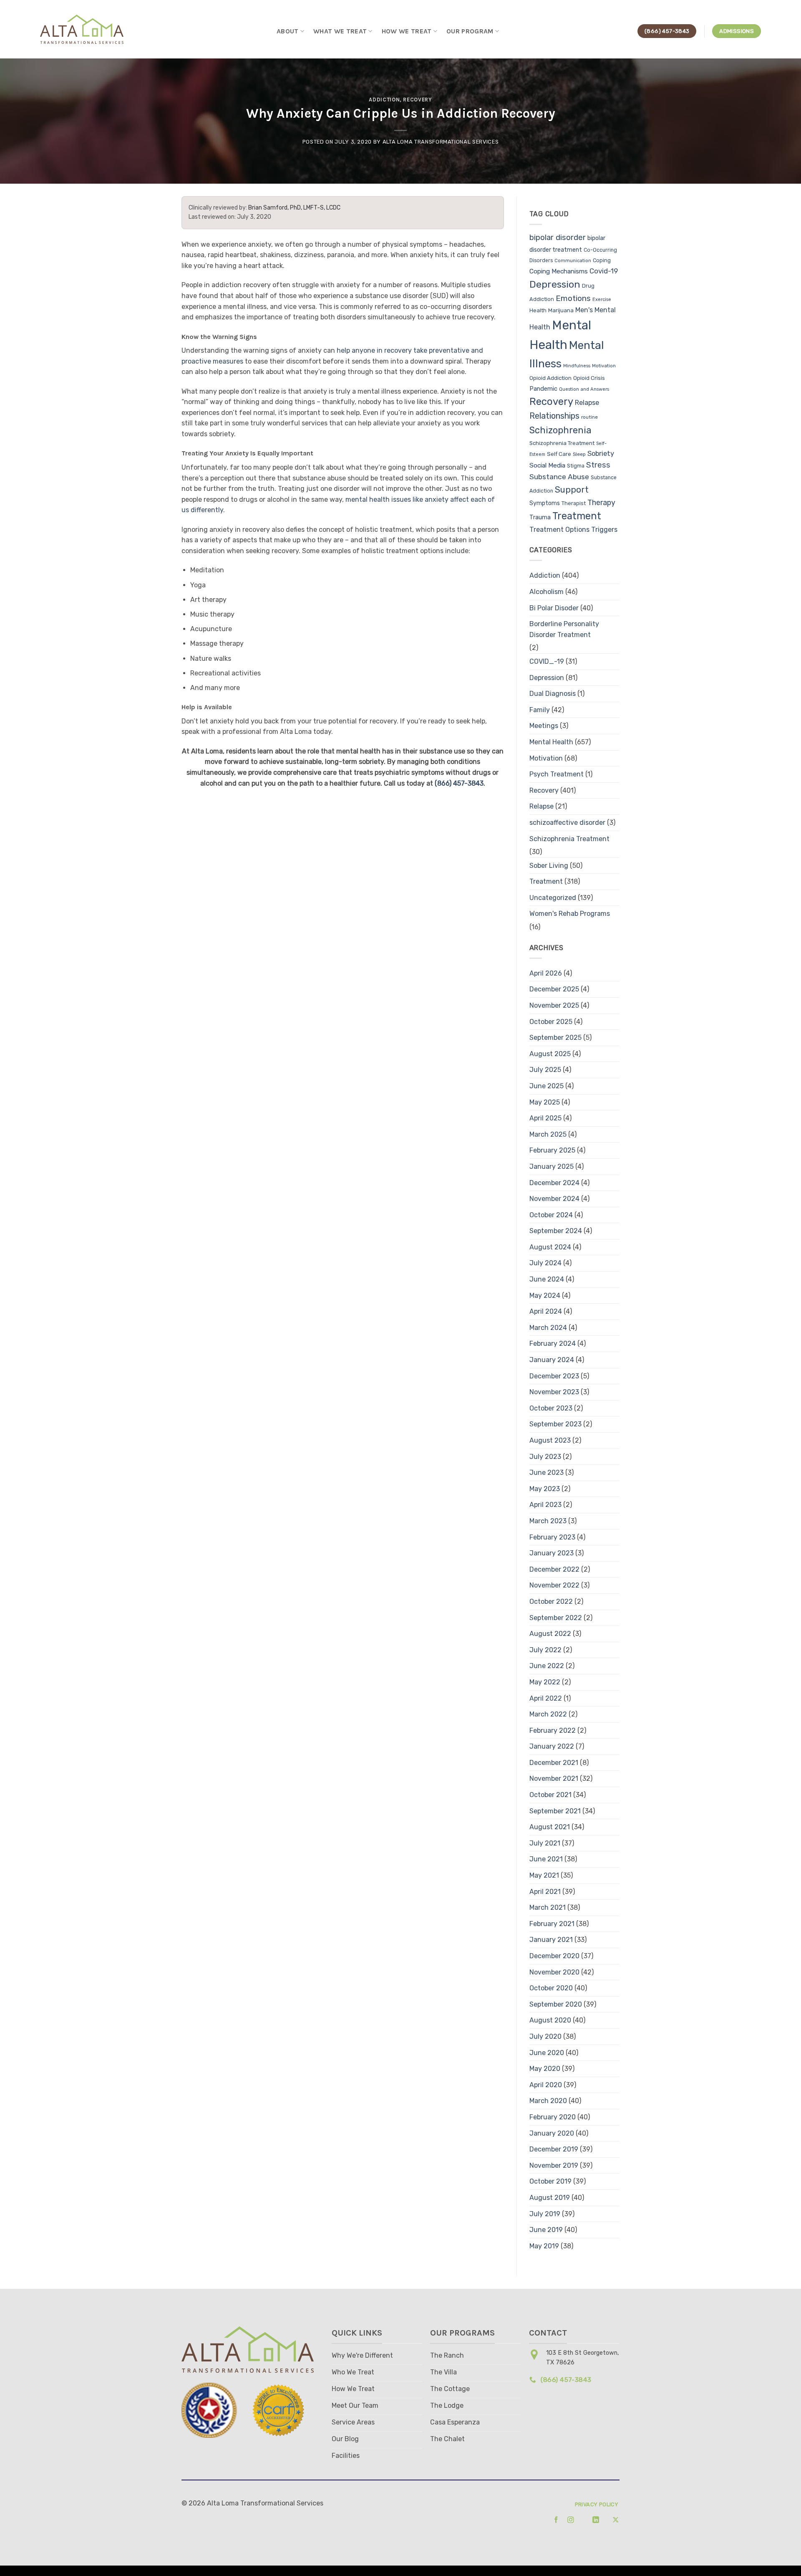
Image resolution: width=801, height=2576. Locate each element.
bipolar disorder (558, 238)
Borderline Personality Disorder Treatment (564, 629)
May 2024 (545, 1296)
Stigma (576, 466)
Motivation (604, 366)
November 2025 (554, 1005)
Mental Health (551, 742)
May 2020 (545, 2069)
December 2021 (554, 1763)
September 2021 (555, 1811)
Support (572, 490)
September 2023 (555, 1424)
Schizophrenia (560, 430)
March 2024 (548, 1328)
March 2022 (548, 1714)
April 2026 (546, 973)
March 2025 (548, 1134)
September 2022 (556, 1618)
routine (589, 417)
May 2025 (545, 1102)
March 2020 (548, 2101)
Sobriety (601, 454)
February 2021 (552, 1924)
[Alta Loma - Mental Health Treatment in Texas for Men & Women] (83, 29)
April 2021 (545, 1892)
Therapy (601, 502)
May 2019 (544, 2246)
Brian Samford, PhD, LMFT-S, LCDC (294, 208)
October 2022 (551, 1601)
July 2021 (545, 1843)
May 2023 (545, 1489)
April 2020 (546, 2085)
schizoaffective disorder (567, 823)
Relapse (587, 403)
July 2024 (545, 1263)
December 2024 (554, 1183)
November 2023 (554, 1392)
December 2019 (554, 2149)
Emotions (573, 298)
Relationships (554, 416)
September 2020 (556, 2004)
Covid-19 (604, 271)
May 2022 (545, 1682)
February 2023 (552, 1537)
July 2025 (545, 1070)
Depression (555, 284)
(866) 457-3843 (459, 783)
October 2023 (551, 1408)
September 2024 (556, 1231)
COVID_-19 (547, 661)
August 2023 (550, 1440)
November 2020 (554, 1972)
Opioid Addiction (550, 378)
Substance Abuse (559, 477)
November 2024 (554, 1199)
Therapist (574, 503)
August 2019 (550, 2198)
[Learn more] (553, 2520)
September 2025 (555, 1038)
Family (540, 710)
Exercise (602, 300)
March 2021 (548, 1907)
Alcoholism (547, 592)
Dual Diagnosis (553, 694)
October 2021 (550, 1795)
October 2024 (551, 1215)
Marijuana (561, 310)
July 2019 (545, 2214)
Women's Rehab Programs (570, 914)
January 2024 (552, 1360)
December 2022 (554, 1569)
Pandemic (543, 389)
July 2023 (545, 1457)
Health (538, 310)
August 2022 (550, 1634)
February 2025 (552, 1150)
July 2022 (545, 1650)
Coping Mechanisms (559, 271)
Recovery (417, 100)
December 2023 (554, 1376)
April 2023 (545, 1505)
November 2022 (554, 1585)
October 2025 (551, 1022)
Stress (598, 465)
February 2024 (553, 1344)
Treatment (577, 516)
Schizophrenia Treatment (562, 443)
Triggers (604, 530)
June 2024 (547, 1279)
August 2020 (550, 2020)
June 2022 (547, 1666)
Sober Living (549, 866)
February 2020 (553, 2117)
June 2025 (547, 1086)
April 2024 (546, 1311)
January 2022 (552, 1746)
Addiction (384, 100)
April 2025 (545, 1118)
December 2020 (554, 1956)
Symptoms (545, 503)
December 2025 (554, 989)
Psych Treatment (557, 774)
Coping (602, 260)
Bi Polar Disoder (554, 608)
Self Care (559, 454)
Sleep (579, 454)
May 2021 (544, 1875)
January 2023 (552, 1553)
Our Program (470, 31)
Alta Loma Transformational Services (441, 142)
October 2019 (550, 2181)
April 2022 (546, 1698)
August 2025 (550, 1054)
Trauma (540, 517)
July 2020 (545, 2036)
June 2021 (546, 1859)
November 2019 (554, 2165)
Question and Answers (584, 389)
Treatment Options (559, 530)
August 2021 (550, 1827)
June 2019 (546, 2230)
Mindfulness (577, 366)
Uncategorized (553, 898)
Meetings (544, 726)
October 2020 (551, 1988)
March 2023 (548, 1521)
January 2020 (552, 2133)
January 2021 (551, 1940)
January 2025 (552, 1167)
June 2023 (547, 1473)
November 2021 (554, 1778)
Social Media (547, 465)
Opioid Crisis (589, 378)
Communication (573, 261)
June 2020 (547, 2053)
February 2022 (553, 1730)
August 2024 (550, 1247)
